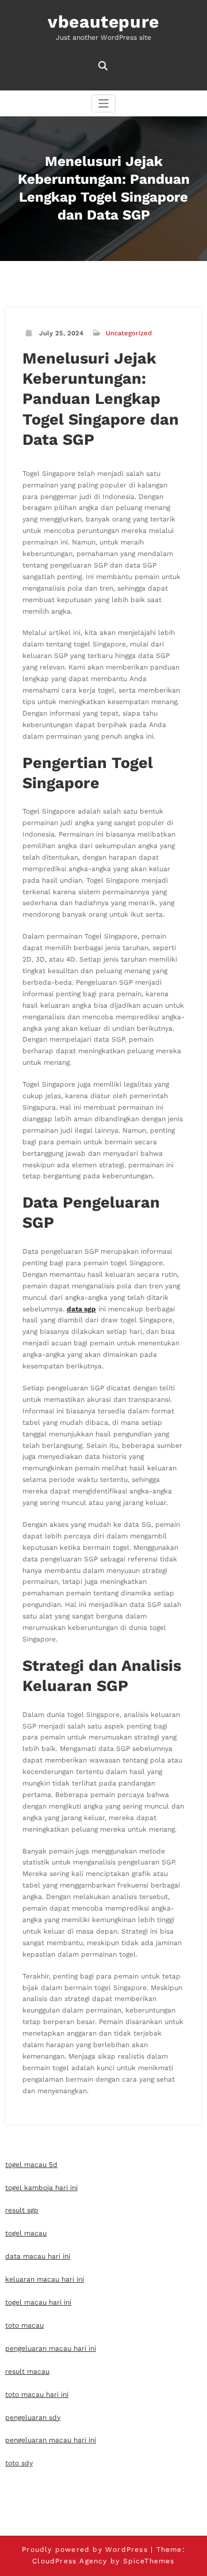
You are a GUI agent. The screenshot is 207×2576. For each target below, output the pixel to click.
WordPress (126, 2549)
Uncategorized (129, 333)
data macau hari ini (38, 2256)
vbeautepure (103, 22)
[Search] (104, 66)
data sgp (81, 1309)
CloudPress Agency (70, 2561)
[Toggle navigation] (104, 103)
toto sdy (19, 2463)
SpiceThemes (149, 2561)
